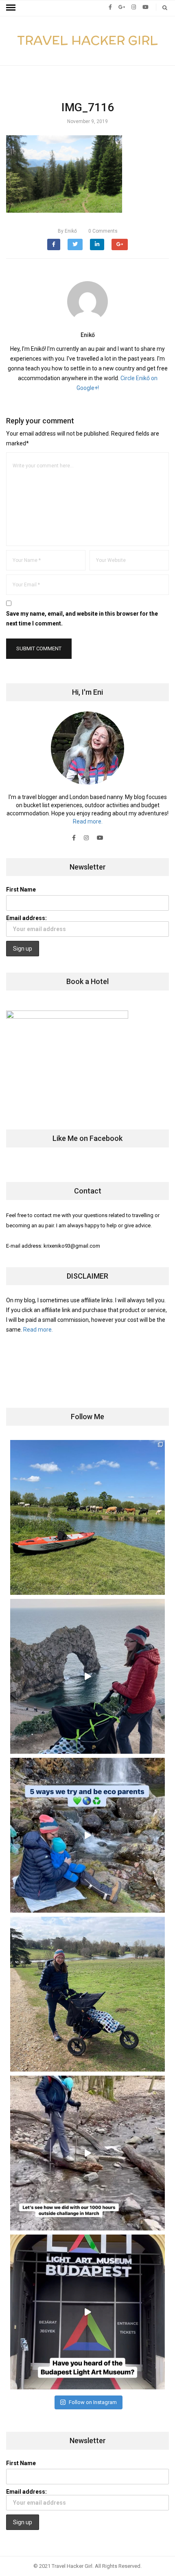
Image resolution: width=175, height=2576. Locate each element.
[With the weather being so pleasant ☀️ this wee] (87, 1517)
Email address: (26, 918)
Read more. (88, 821)
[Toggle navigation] (11, 8)
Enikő (67, 231)
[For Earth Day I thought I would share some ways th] (87, 1835)
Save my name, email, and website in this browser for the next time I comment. (82, 619)
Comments (103, 231)
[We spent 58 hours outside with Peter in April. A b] (87, 1676)
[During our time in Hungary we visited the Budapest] (87, 2312)
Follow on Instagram (93, 2402)
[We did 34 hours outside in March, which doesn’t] (87, 2153)
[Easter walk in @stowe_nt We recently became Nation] (87, 1994)
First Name (21, 889)
